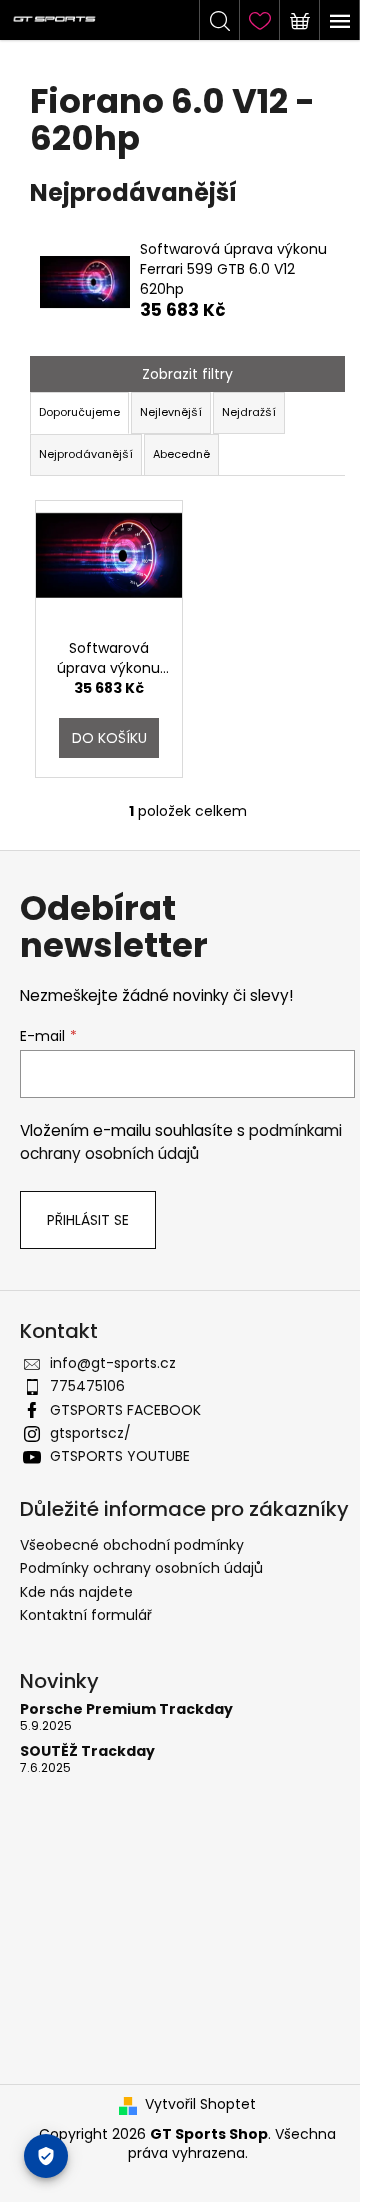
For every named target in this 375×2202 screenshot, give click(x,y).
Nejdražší (249, 412)
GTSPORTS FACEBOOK (125, 1410)
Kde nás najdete (76, 1592)
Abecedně (181, 454)
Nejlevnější (171, 412)
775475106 (87, 1386)
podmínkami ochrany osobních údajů (181, 1141)
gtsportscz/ (90, 1433)
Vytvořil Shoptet (200, 2104)
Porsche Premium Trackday (126, 1709)
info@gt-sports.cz (113, 1363)
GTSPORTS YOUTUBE (120, 1456)
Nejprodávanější (86, 454)
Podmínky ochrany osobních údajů (141, 1568)
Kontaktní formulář (86, 1615)
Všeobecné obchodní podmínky (132, 1545)
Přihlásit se (88, 1220)
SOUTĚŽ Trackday (87, 1751)
